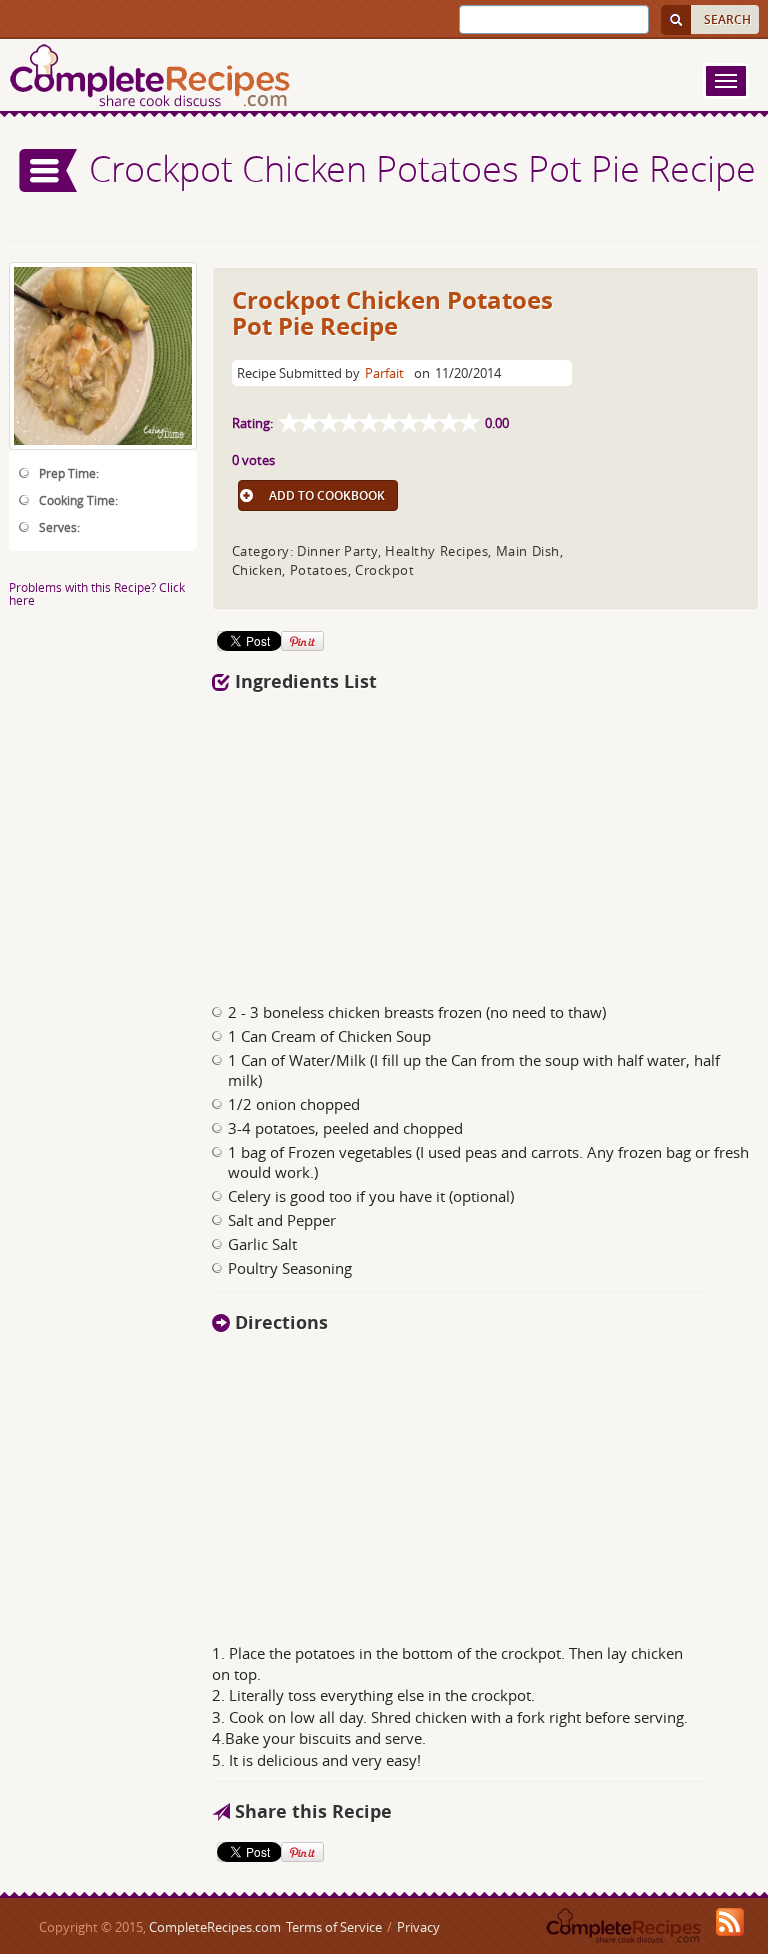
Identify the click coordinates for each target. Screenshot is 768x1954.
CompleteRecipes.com (215, 1927)
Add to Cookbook (327, 495)
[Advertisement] (486, 842)
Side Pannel (49, 170)
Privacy (418, 1927)
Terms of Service (334, 1927)
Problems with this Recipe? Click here (97, 593)
